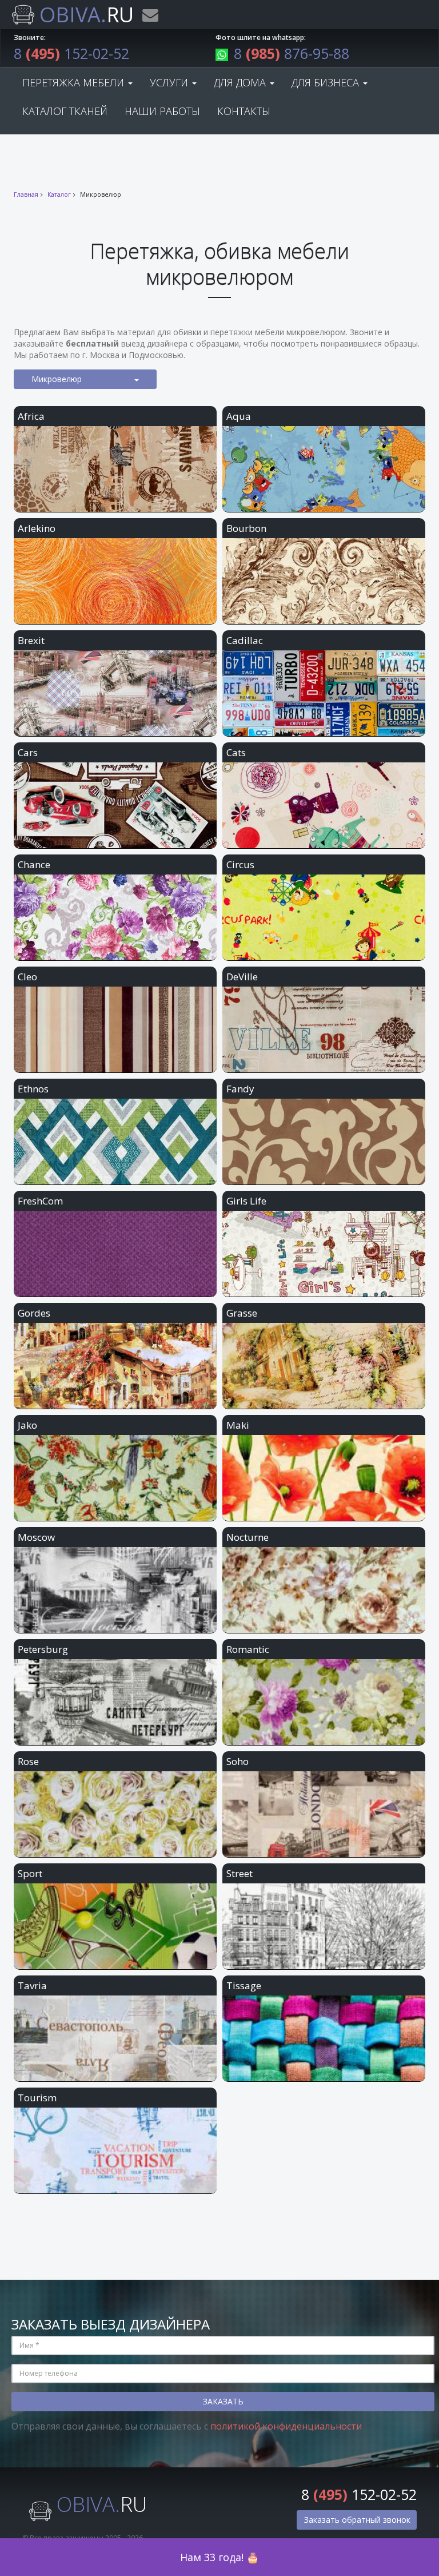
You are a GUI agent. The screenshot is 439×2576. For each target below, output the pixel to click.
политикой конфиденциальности (286, 2426)
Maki (238, 1425)
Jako (27, 1425)
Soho (238, 1761)
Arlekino (37, 528)
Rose (28, 1761)
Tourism (37, 2098)
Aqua (239, 416)
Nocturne (248, 1537)
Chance (34, 864)
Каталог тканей (65, 111)
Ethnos (33, 1089)
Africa (31, 416)
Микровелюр (57, 379)
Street (240, 1873)
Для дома (241, 82)
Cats (236, 752)
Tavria (32, 1985)
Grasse (242, 1313)
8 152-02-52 (71, 53)
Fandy (240, 1089)
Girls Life (246, 1201)
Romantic (248, 1649)
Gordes (34, 1313)
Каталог (59, 194)
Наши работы (162, 111)
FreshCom (40, 1201)
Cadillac (245, 640)
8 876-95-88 (292, 53)
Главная (26, 194)
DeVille (242, 977)
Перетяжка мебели (75, 82)
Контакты (244, 111)
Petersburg (43, 1649)
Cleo (27, 977)
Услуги (170, 82)
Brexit (31, 640)
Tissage (244, 1985)
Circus (240, 864)
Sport (30, 1873)
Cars (28, 752)
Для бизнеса (327, 82)
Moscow (36, 1537)
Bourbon (246, 528)
